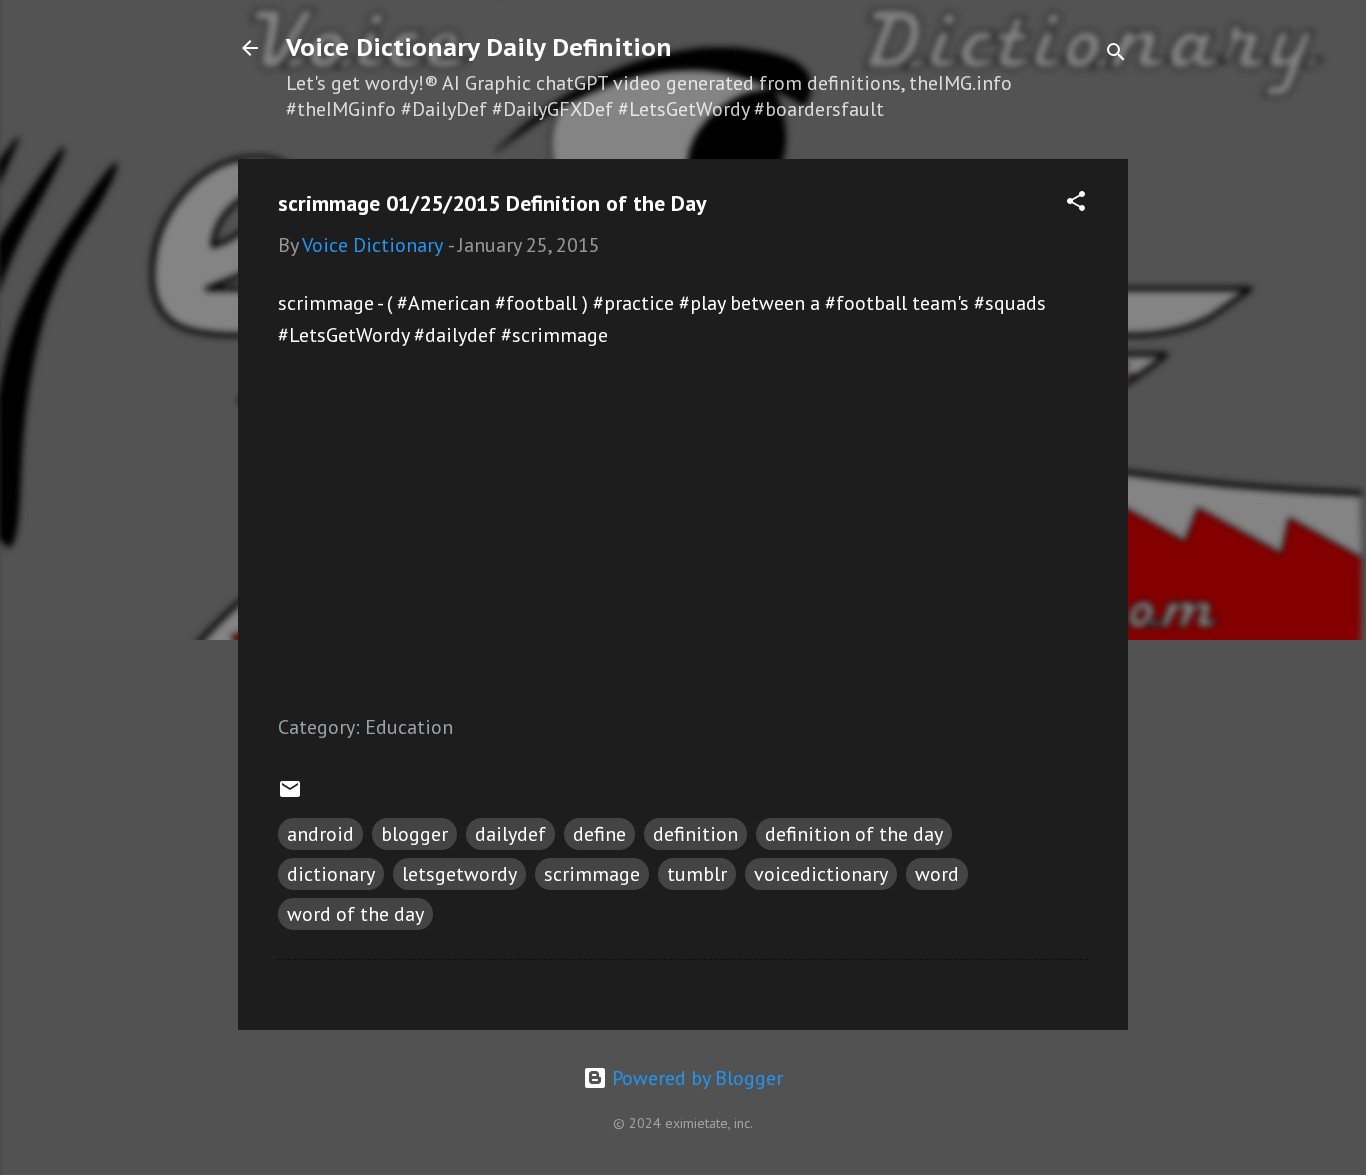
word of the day (355, 914)
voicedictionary (821, 874)
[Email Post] (290, 794)
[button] (1076, 203)
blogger (414, 834)
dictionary (331, 874)
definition (695, 834)
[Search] (1116, 54)
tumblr (697, 874)
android (320, 834)
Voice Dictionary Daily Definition (479, 47)
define (599, 834)
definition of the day (854, 834)
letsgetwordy (459, 874)
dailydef (510, 834)
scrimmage (592, 874)
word (937, 874)
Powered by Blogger (695, 1078)
